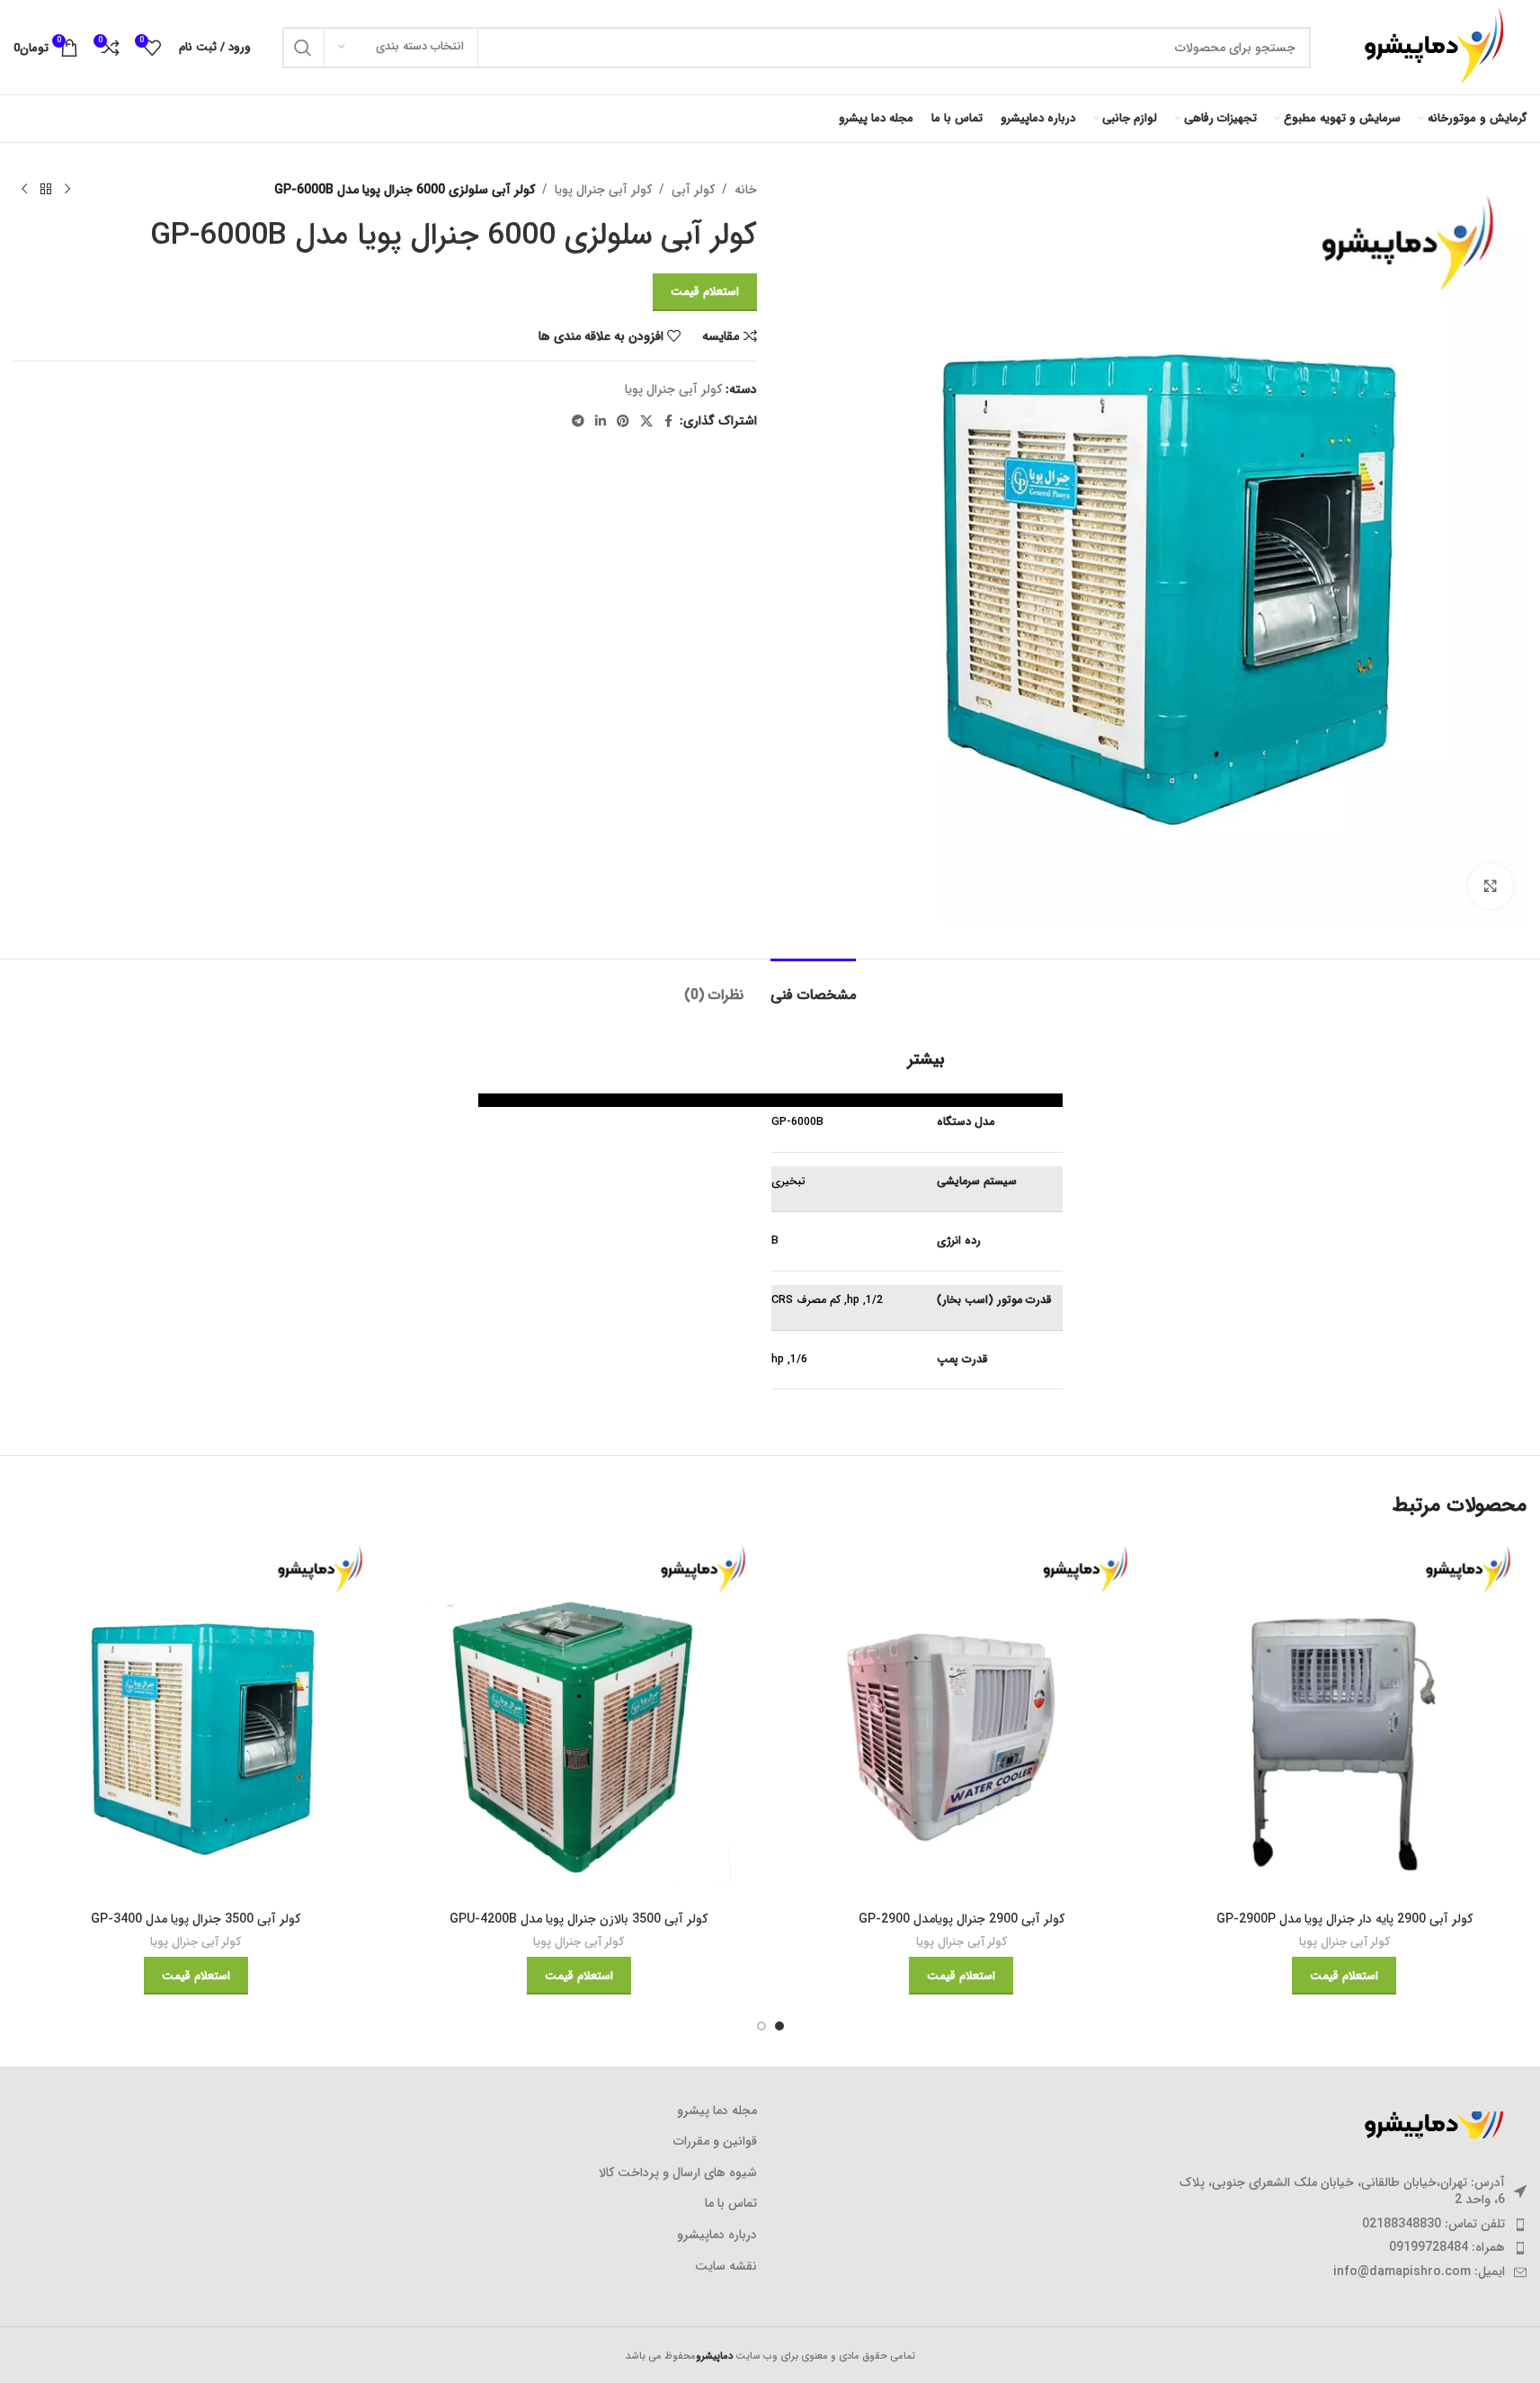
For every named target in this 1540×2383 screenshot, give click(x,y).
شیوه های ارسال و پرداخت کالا (678, 2173)
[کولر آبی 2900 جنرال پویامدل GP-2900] (962, 1720)
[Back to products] (46, 190)
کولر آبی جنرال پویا (603, 190)
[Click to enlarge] (1491, 886)
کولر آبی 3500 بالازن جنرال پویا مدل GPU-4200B (579, 1919)
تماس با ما (731, 2204)
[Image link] (1428, 2124)
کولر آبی (693, 190)
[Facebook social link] (669, 422)
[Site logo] (1428, 47)
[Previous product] (67, 190)
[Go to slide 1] (779, 2026)
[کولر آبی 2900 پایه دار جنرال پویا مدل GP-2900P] (1344, 1720)
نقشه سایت (726, 2267)
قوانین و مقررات (715, 2142)
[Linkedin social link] (601, 422)
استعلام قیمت (705, 292)
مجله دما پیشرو (717, 2111)
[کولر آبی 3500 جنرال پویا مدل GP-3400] (196, 1720)
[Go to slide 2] (761, 2026)
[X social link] (646, 422)
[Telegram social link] (578, 422)
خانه (746, 190)
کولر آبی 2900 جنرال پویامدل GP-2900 (961, 1919)
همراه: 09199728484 (1447, 2247)
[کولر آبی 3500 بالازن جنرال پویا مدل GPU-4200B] (579, 1720)
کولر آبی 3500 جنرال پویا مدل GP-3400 (196, 1919)
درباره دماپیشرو (717, 2236)
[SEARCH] (303, 48)
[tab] (813, 986)
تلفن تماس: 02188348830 (1433, 2224)
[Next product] (24, 190)
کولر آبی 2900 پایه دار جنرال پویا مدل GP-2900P (1344, 1919)
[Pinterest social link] (623, 422)
